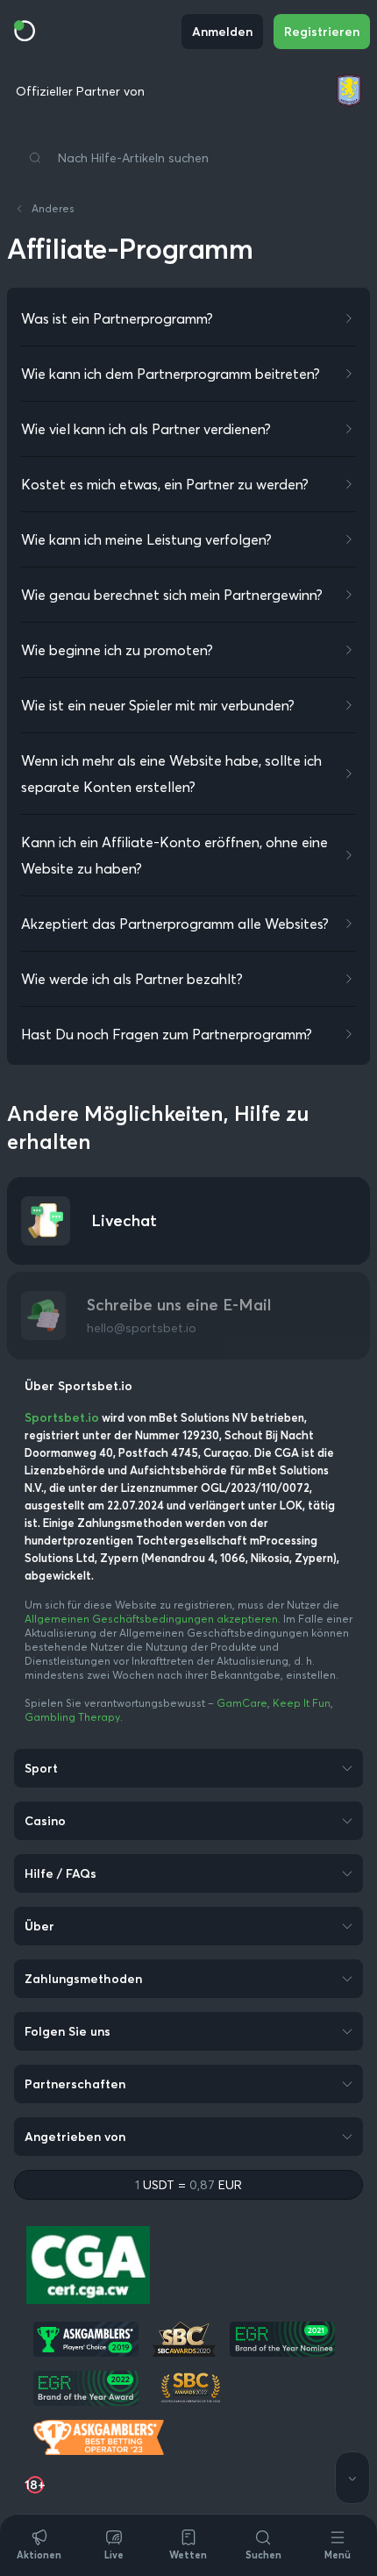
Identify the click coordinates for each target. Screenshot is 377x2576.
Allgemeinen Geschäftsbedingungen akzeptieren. (154, 1619)
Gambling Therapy (72, 1717)
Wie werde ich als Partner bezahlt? (132, 979)
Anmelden (222, 32)
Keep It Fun (302, 1703)
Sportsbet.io (62, 1417)
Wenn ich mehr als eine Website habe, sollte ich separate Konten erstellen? (171, 774)
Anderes (53, 208)
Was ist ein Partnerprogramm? (117, 318)
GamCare (242, 1703)
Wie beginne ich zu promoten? (117, 650)
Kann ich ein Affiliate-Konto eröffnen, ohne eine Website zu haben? (174, 855)
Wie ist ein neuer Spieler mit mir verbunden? (158, 705)
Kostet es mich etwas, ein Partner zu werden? (165, 484)
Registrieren (322, 32)
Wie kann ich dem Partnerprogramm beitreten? (171, 374)
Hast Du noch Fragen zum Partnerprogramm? (167, 1034)
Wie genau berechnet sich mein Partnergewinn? (172, 595)
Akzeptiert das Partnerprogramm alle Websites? (175, 924)
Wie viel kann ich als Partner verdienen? (146, 429)
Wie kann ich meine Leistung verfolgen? (146, 539)
